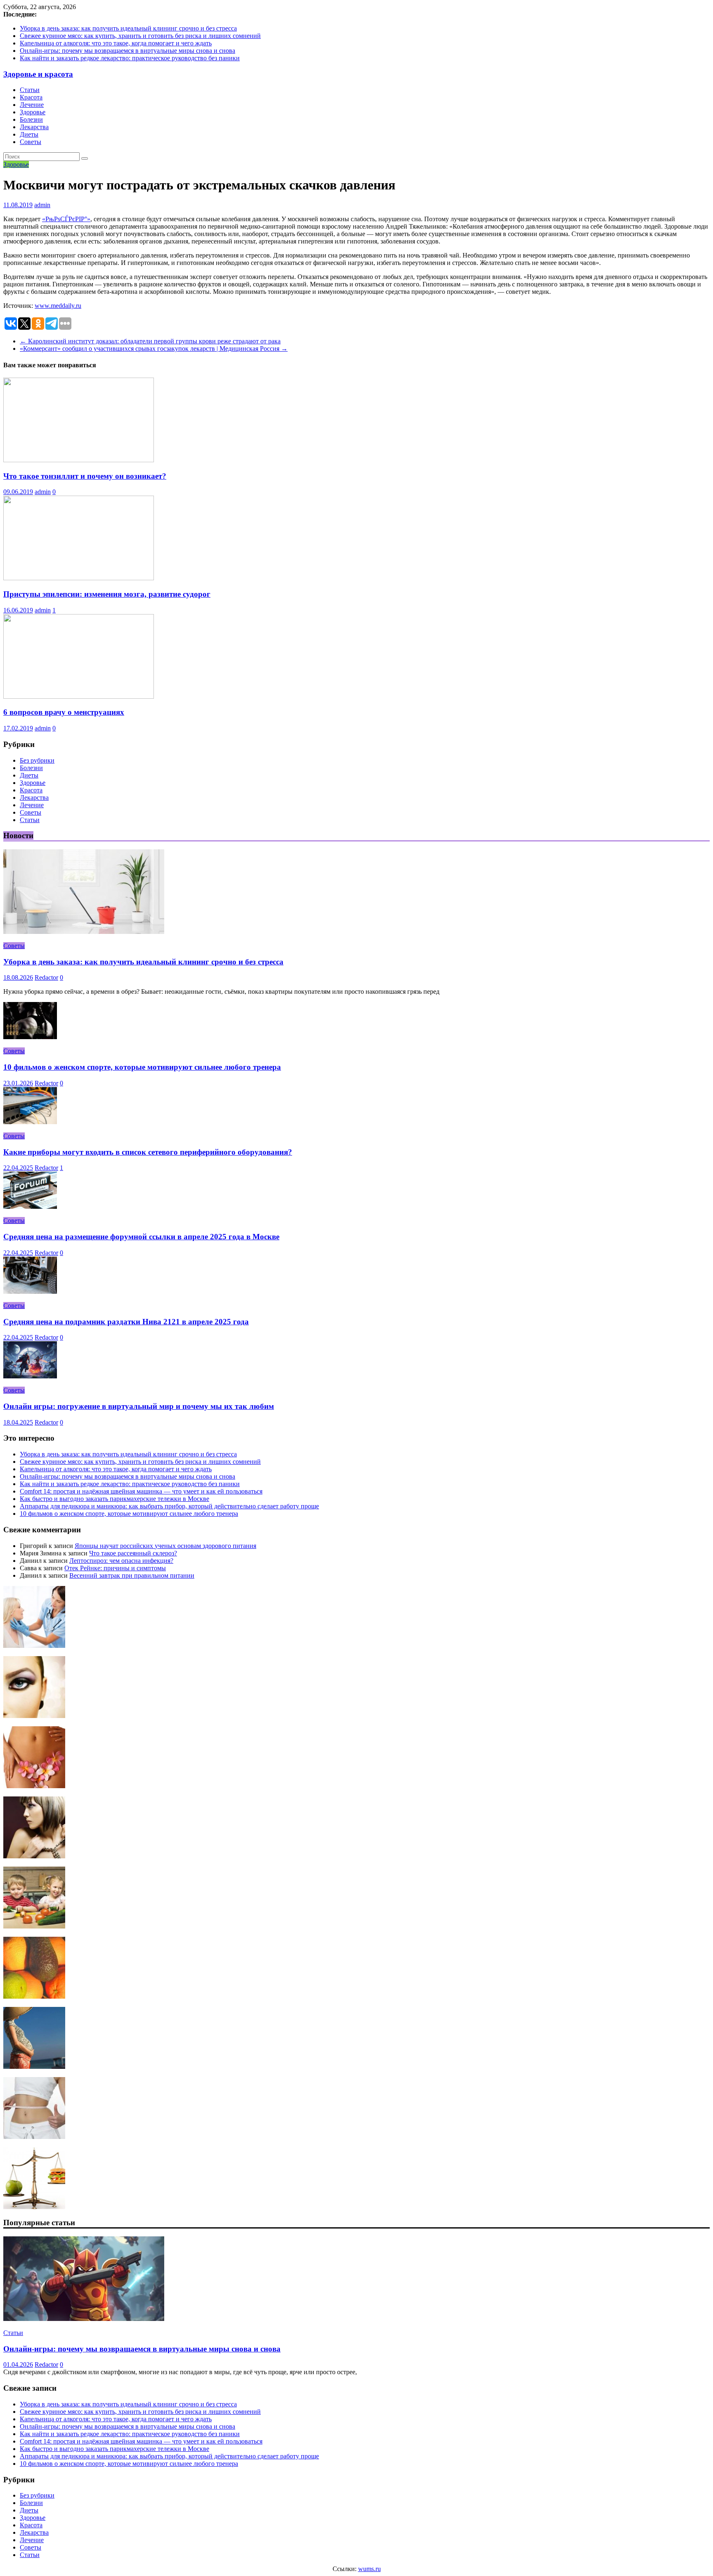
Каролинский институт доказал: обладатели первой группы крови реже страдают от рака (150, 341)
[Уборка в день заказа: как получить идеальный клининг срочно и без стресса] (84, 932)
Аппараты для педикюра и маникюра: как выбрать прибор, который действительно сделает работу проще (169, 1506)
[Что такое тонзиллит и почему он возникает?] (79, 460)
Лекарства (34, 127)
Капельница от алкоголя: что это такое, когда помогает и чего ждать (116, 43)
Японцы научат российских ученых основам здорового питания (165, 1546)
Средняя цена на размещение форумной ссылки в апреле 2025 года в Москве (141, 1237)
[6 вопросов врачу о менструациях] (79, 696)
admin (42, 205)
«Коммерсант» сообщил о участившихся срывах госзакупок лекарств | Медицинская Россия (154, 349)
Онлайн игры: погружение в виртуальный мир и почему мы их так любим (139, 1406)
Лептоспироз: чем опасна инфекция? (121, 1561)
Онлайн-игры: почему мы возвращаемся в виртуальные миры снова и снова (127, 51)
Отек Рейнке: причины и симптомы (115, 1568)
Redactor (46, 977)
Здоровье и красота (38, 74)
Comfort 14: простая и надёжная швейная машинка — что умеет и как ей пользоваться (141, 1491)
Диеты (29, 134)
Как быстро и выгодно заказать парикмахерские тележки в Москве (115, 1499)
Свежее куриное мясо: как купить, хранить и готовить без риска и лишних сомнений (140, 36)
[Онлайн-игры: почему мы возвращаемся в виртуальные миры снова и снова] (84, 2319)
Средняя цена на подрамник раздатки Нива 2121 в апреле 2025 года (126, 1322)
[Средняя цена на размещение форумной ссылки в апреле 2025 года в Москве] (30, 1206)
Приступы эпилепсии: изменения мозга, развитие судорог (107, 594)
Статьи (30, 90)
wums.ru (369, 2569)
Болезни (31, 119)
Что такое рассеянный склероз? (133, 1553)
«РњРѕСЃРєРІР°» (66, 219)
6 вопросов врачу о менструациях (64, 712)
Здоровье (33, 112)
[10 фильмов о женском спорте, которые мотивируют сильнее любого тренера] (30, 1037)
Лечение (32, 105)
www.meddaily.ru (58, 306)
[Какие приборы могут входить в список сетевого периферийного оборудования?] (30, 1122)
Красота (31, 97)
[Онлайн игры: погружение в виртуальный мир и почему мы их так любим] (30, 1376)
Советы (31, 142)
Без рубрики (37, 760)
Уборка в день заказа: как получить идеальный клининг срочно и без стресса (128, 28)
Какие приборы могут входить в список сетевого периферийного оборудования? (148, 1152)
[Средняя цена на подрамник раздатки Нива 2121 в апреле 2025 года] (30, 1292)
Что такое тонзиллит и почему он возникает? (85, 476)
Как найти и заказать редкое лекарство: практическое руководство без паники (130, 58)
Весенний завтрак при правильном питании (132, 1575)
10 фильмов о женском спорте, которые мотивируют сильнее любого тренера (142, 1067)
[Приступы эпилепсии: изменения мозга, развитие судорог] (79, 578)
